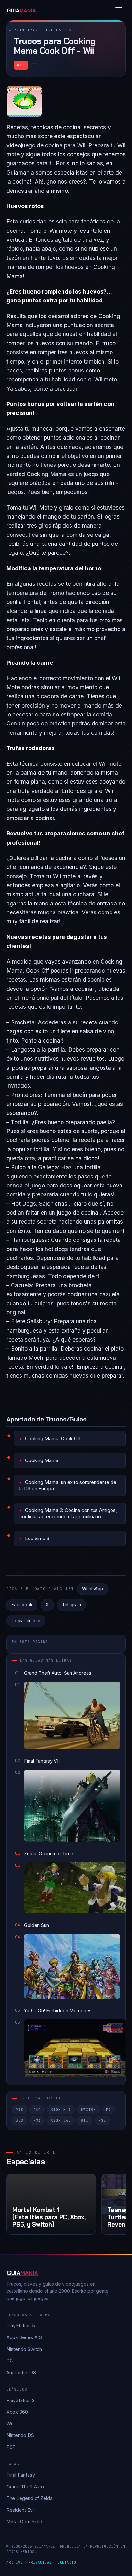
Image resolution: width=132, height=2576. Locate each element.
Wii (73, 30)
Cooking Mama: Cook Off (53, 1439)
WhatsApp (92, 1589)
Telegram (72, 1605)
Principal (26, 30)
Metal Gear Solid (24, 2521)
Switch (88, 2110)
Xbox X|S (61, 2110)
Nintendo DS (20, 2435)
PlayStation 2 (21, 2400)
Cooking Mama (42, 1460)
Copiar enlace (26, 1621)
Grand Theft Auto (25, 2487)
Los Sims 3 (37, 1538)
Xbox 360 (61, 2120)
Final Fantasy (21, 2475)
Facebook (22, 1605)
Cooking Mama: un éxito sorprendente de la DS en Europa (68, 1485)
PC (109, 2110)
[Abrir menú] (119, 10)
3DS (20, 2120)
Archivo (15, 2562)
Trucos (54, 30)
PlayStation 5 (21, 2325)
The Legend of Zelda (29, 2498)
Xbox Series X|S (24, 2337)
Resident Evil (21, 2510)
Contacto (67, 2562)
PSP (11, 2447)
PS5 (20, 2110)
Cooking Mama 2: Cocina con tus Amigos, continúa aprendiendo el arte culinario (68, 1513)
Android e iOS (21, 2372)
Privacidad (40, 2562)
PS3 (37, 2120)
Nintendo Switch (24, 2349)
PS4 (37, 2110)
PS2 (102, 2120)
